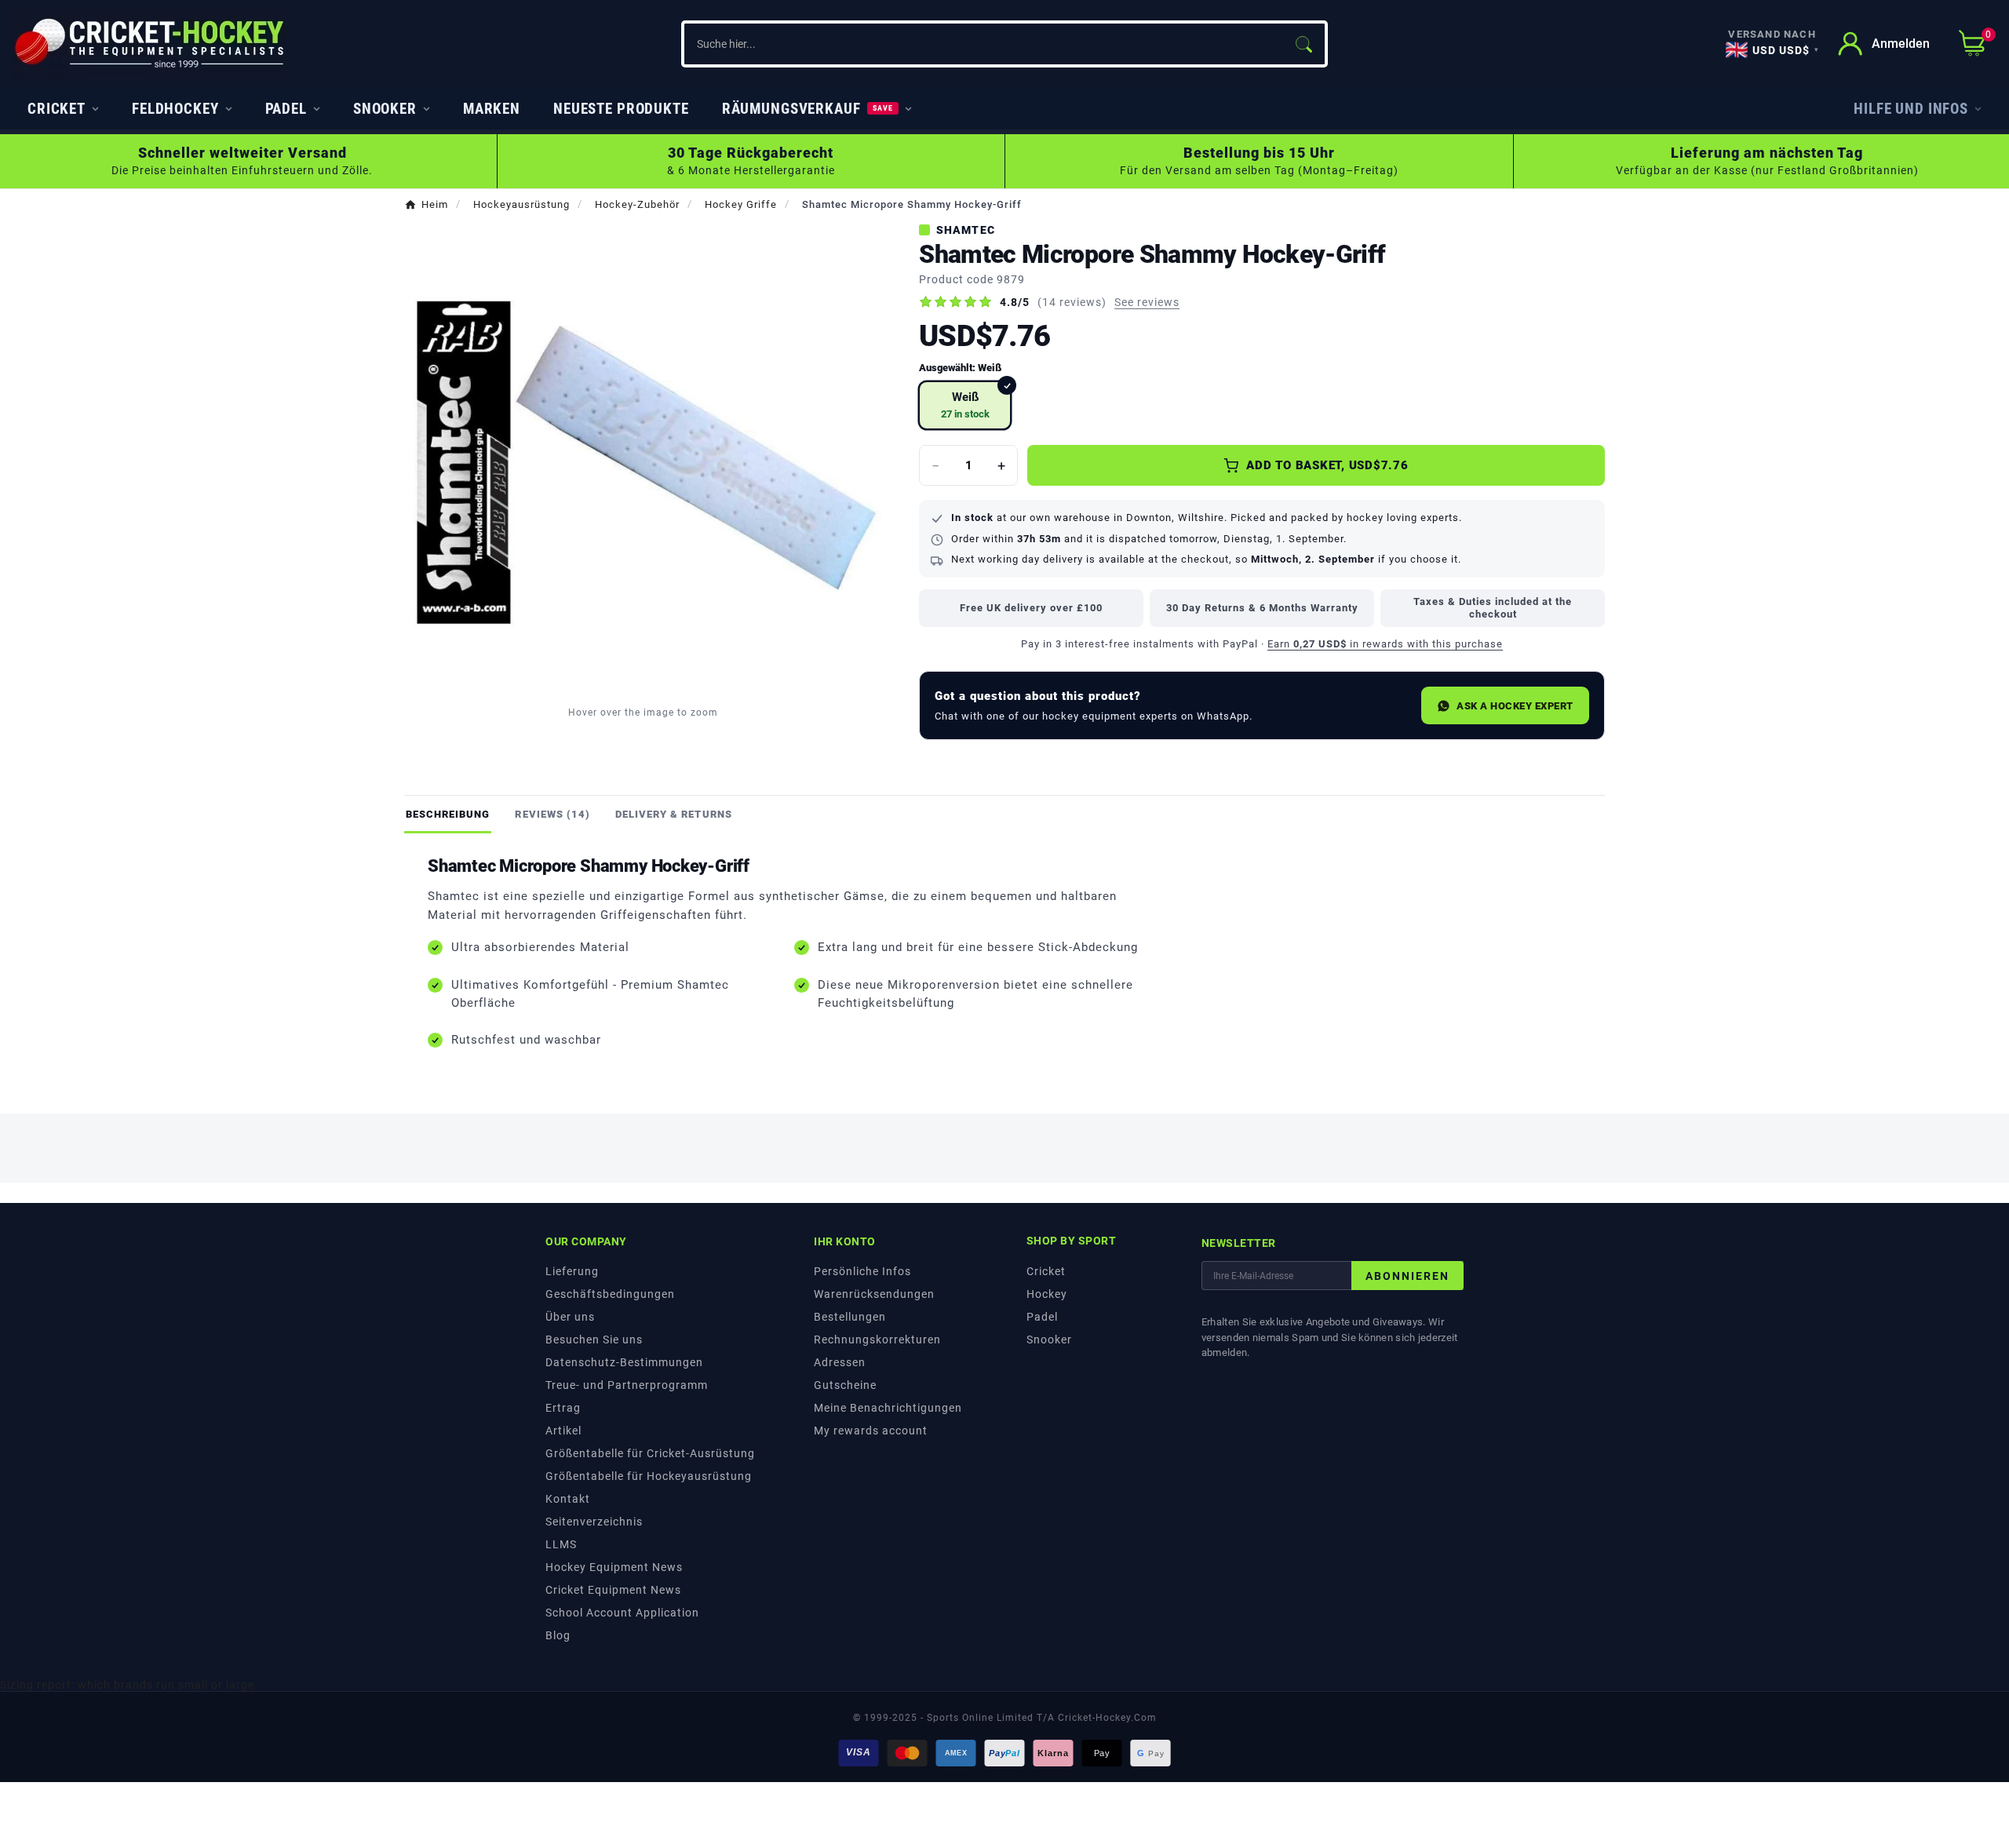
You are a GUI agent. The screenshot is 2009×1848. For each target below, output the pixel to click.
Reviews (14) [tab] (552, 814)
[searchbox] (983, 44)
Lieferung (572, 1271)
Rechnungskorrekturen (877, 1340)
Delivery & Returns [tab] (674, 814)
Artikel (563, 1431)
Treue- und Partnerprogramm (627, 1385)
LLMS (561, 1544)
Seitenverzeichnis (594, 1522)
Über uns (570, 1317)
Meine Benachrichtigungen (888, 1408)
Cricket (1046, 1271)
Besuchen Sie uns (594, 1340)
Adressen (840, 1362)
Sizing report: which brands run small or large (127, 1685)
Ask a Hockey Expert (1515, 706)
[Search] (1303, 44)
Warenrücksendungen (874, 1294)
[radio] (965, 405)
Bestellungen (850, 1317)
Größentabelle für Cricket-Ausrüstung (650, 1453)
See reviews (1147, 302)
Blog (558, 1635)
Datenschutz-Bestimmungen (624, 1362)
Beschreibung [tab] (448, 814)
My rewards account (871, 1431)
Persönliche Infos (862, 1271)
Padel (1042, 1317)
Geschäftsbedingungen (610, 1294)
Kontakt (568, 1499)
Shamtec (966, 230)
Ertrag (563, 1408)
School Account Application (622, 1613)
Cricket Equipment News (613, 1590)
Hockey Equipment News (614, 1567)
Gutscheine (845, 1385)
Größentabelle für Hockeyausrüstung (649, 1476)
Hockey (1047, 1294)
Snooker (1049, 1340)
